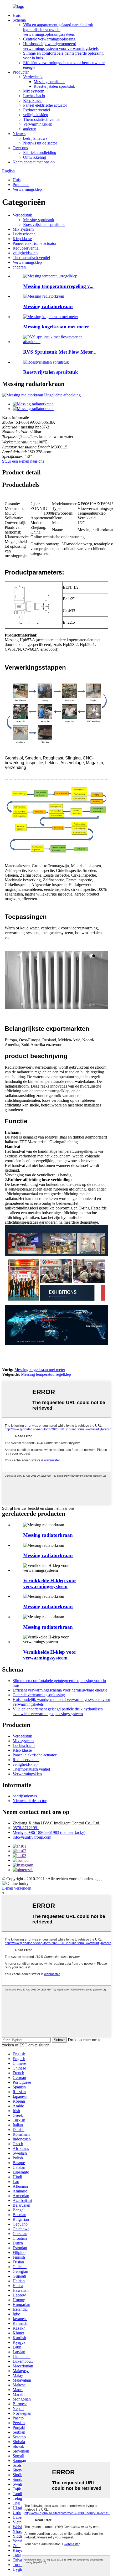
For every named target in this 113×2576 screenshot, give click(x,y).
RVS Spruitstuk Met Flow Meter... (60, 352)
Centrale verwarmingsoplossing (49, 39)
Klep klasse (33, 100)
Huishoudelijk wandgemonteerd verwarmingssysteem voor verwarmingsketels (61, 46)
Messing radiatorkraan (48, 306)
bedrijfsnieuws (35, 138)
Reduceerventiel (37, 110)
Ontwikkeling (35, 157)
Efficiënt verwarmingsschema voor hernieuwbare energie (60, 1690)
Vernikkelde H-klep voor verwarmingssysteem (50, 1583)
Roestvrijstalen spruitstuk (54, 86)
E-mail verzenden (17, 1888)
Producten (21, 72)
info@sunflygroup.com (32, 1837)
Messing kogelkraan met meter (56, 327)
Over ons (20, 148)
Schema (19, 20)
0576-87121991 (26, 1828)
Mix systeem (34, 91)
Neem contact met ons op (34, 162)
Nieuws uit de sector (40, 143)
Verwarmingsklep (38, 124)
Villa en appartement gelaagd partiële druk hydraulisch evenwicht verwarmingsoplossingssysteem (58, 30)
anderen (30, 129)
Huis (17, 15)
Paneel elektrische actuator (45, 105)
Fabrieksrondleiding (40, 152)
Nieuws (19, 134)
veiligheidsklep (36, 115)
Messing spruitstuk (49, 82)
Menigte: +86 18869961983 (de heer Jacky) (49, 1832)
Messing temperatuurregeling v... (58, 286)
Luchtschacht (34, 96)
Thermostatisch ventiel (42, 119)
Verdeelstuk (33, 77)
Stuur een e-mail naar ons (23, 461)
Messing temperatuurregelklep (46, 1374)
